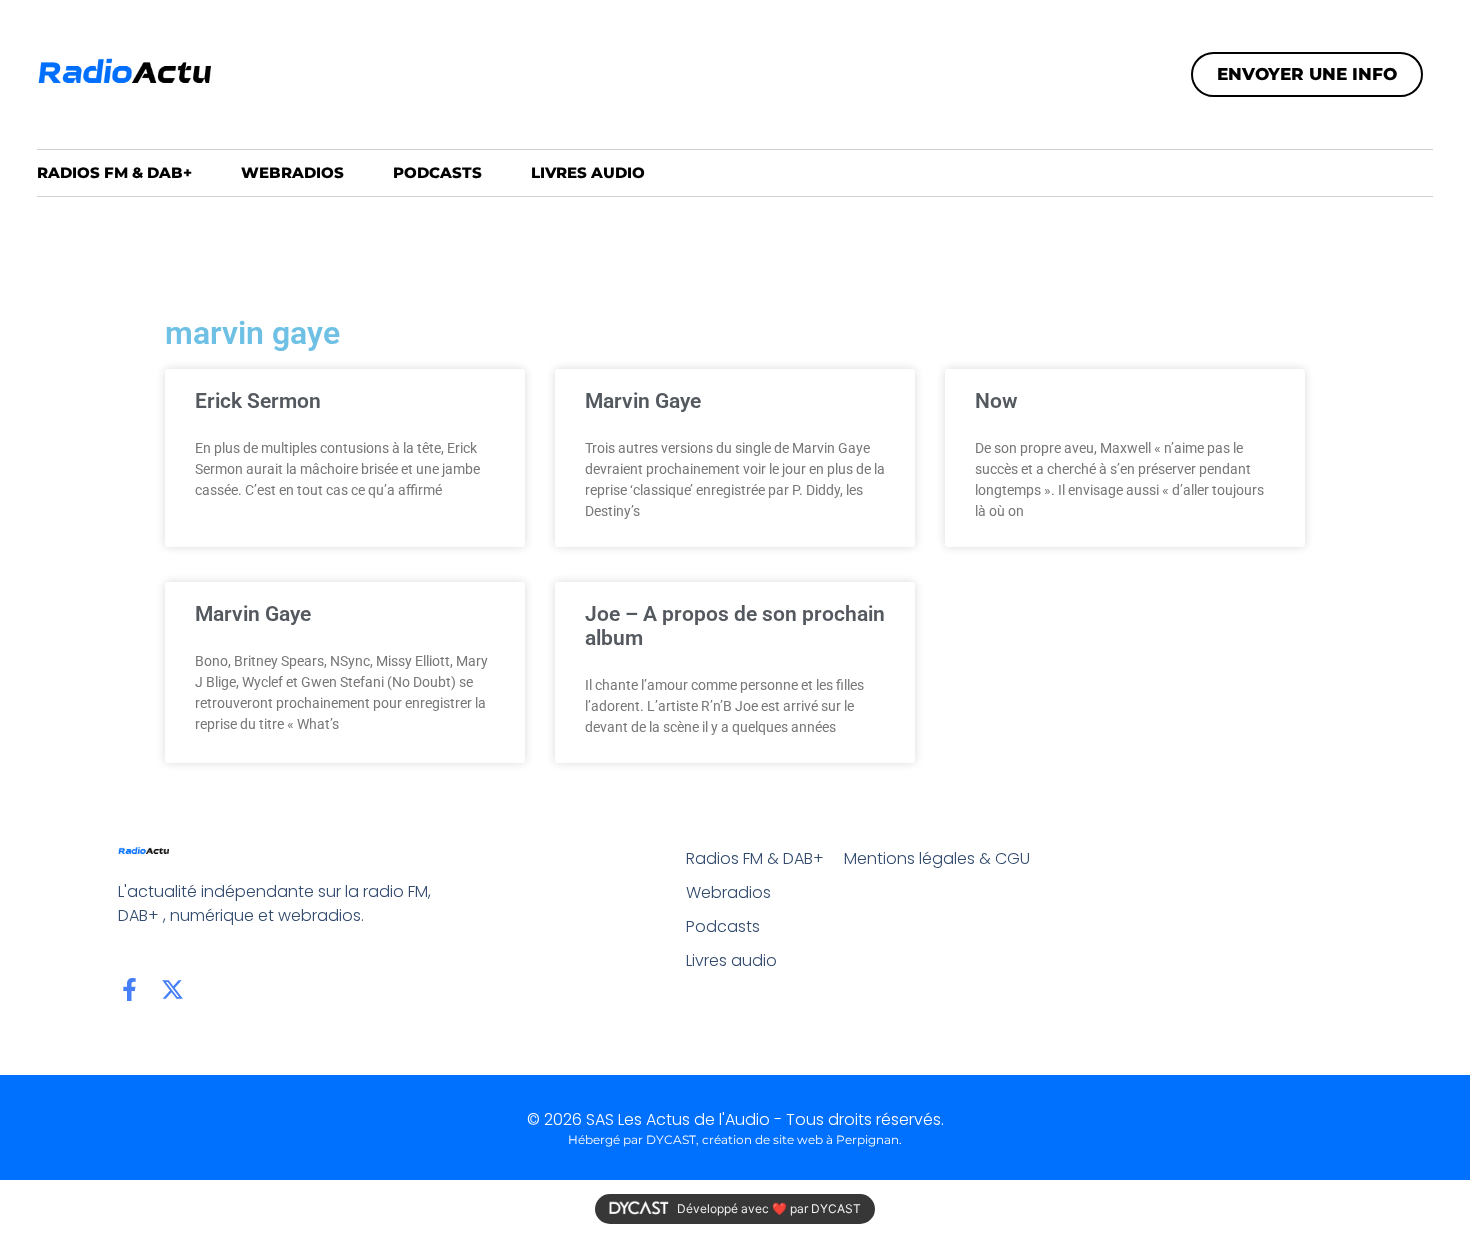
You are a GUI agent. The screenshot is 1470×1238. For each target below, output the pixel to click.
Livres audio (588, 172)
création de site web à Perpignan (800, 1139)
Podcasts (437, 172)
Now (996, 401)
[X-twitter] (172, 989)
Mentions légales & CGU (937, 858)
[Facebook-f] (129, 989)
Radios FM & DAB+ (114, 172)
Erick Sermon (258, 401)
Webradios (292, 172)
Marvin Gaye (643, 401)
